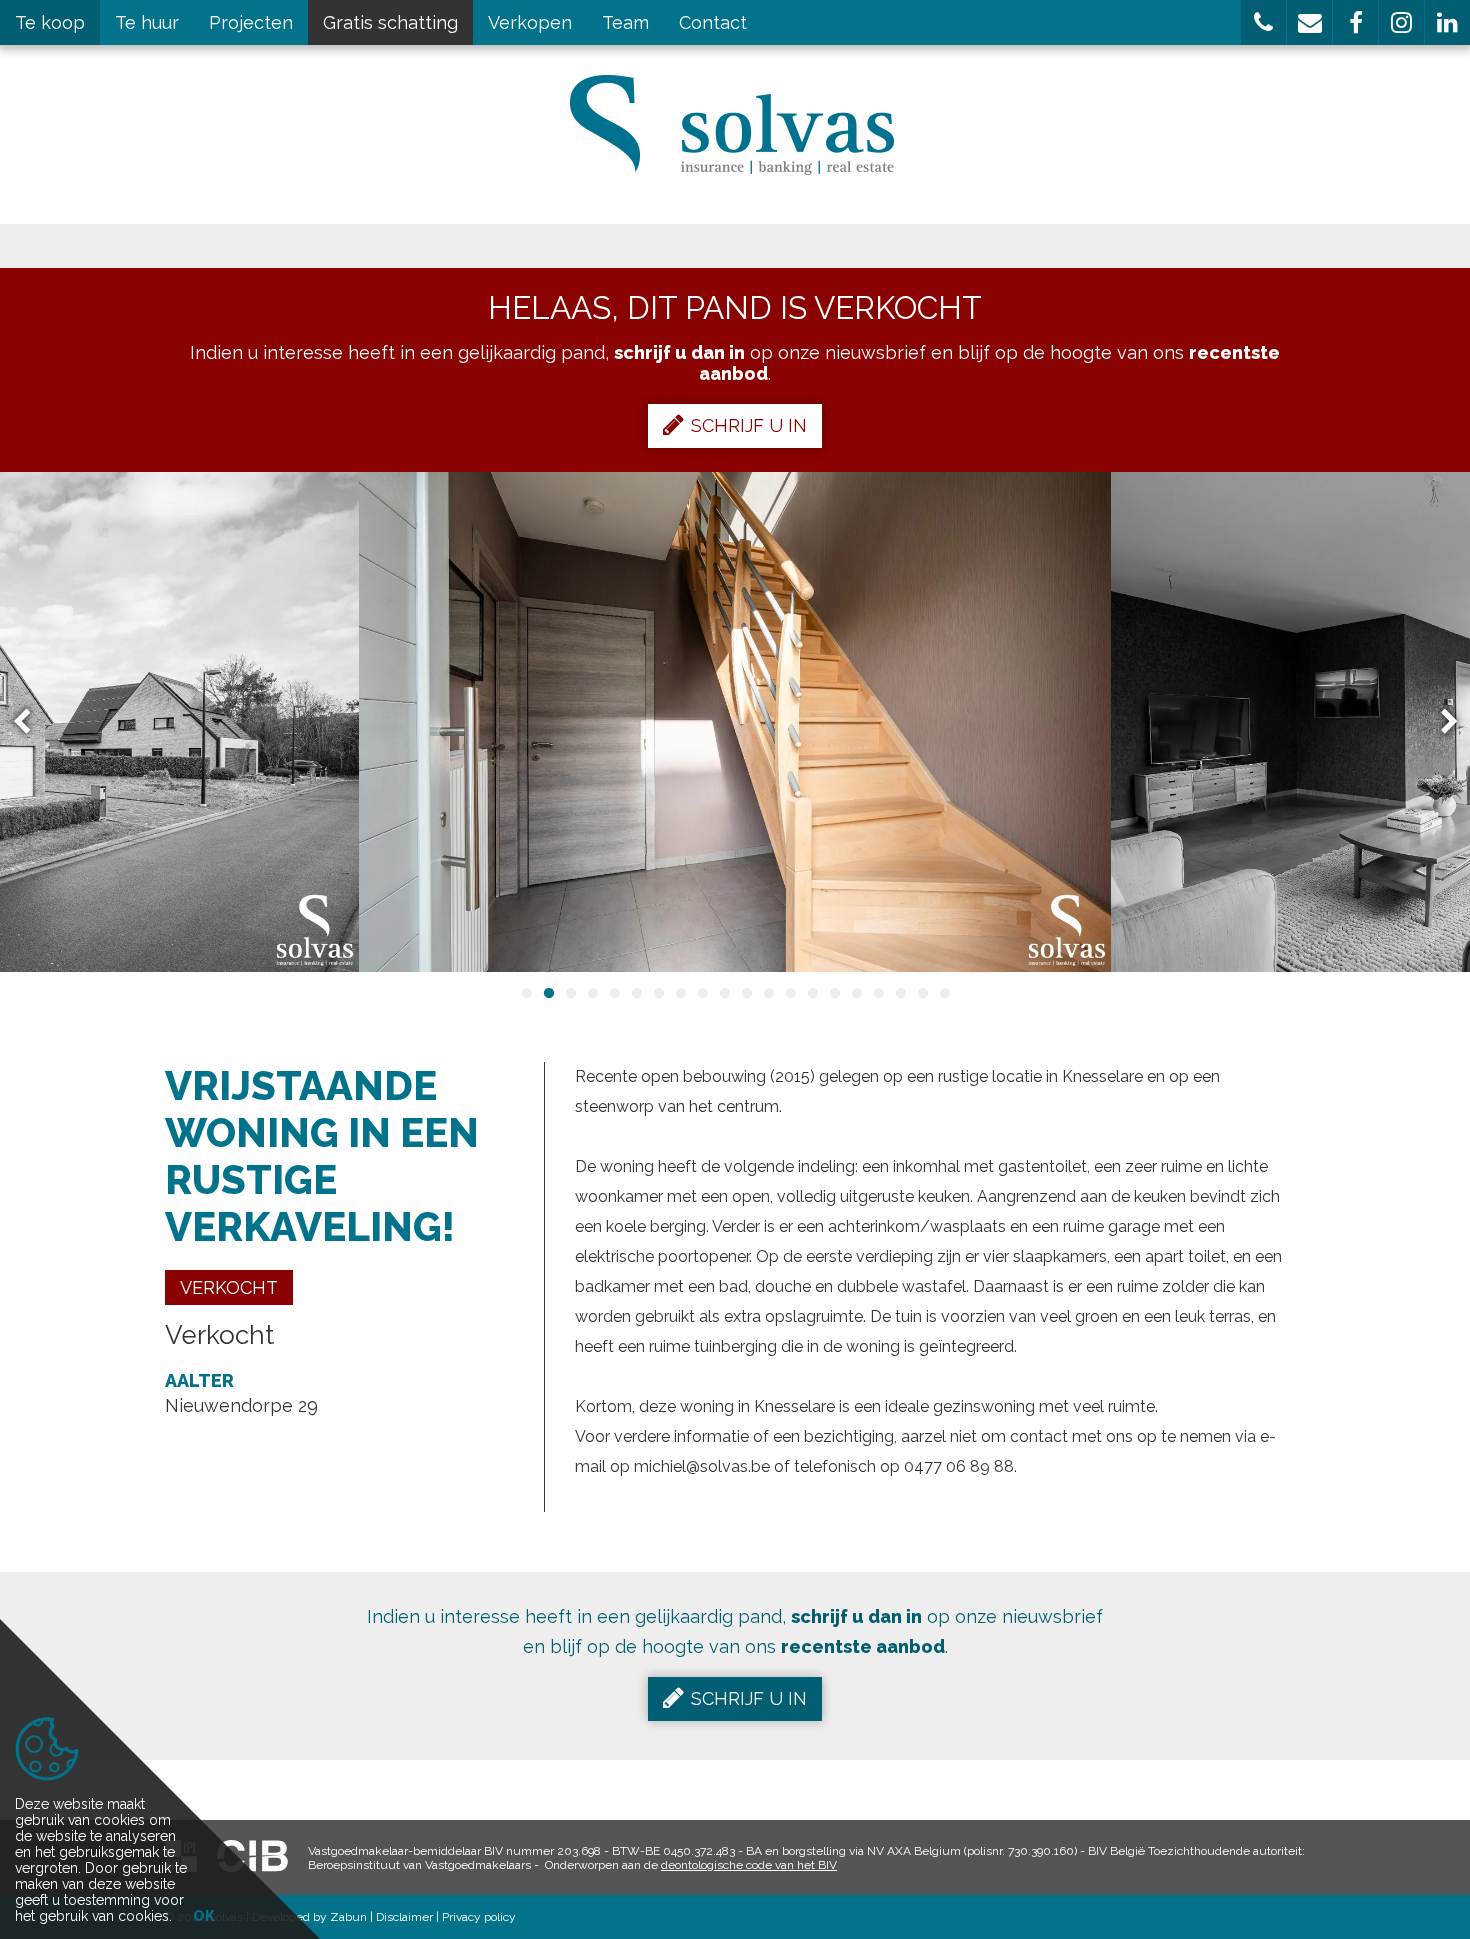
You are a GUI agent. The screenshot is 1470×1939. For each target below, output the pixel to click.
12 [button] (768, 993)
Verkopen (530, 22)
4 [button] (592, 993)
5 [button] (614, 993)
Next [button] (1440, 722)
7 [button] (658, 993)
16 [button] (856, 993)
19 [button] (922, 993)
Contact (713, 22)
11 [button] (746, 993)
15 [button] (834, 993)
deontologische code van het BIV (749, 1865)
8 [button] (680, 993)
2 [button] (548, 993)
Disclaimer (404, 1917)
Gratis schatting (390, 22)
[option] (735, 722)
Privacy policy (479, 1917)
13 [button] (790, 993)
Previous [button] (31, 722)
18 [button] (900, 993)
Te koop (50, 22)
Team (625, 22)
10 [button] (724, 993)
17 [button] (878, 993)
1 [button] (526, 993)
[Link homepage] (735, 125)
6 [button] (636, 993)
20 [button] (944, 993)
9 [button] (702, 993)
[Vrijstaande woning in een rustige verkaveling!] (735, 722)
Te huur (147, 22)
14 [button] (812, 993)
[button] (1263, 22)
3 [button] (570, 993)
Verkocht (229, 1287)
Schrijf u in (749, 425)
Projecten (251, 22)
